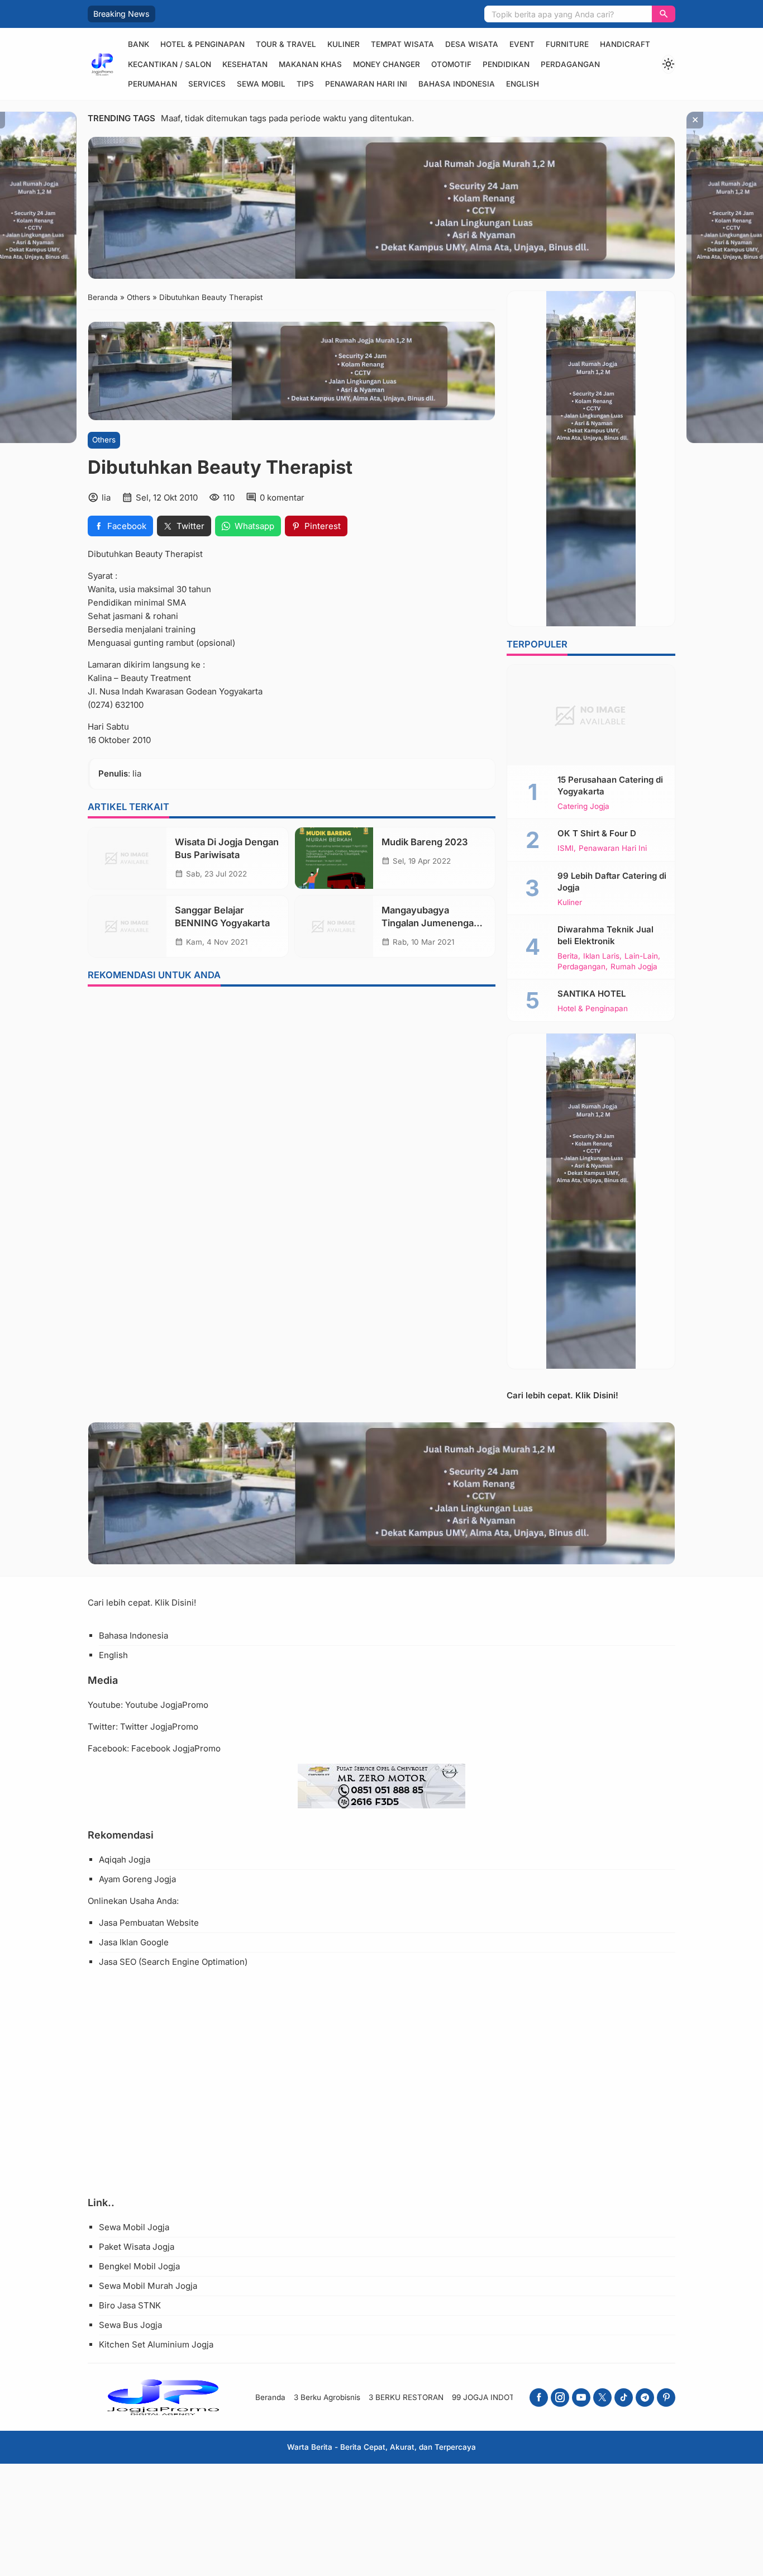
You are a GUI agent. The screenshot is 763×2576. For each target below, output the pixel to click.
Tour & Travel (286, 44)
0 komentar (282, 497)
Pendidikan (506, 64)
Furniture (567, 44)
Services (207, 84)
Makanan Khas (310, 64)
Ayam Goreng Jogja (137, 1879)
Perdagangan (570, 64)
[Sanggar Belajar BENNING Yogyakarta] (127, 926)
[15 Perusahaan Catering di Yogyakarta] (591, 715)
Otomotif (451, 64)
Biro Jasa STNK (130, 2305)
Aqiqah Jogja (125, 1860)
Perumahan (152, 84)
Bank (139, 44)
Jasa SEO (118, 1962)
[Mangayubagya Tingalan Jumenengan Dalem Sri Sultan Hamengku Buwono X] (334, 926)
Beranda (270, 2397)
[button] (664, 14)
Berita (568, 956)
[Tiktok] (624, 2398)
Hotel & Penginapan (202, 44)
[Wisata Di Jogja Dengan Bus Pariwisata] (127, 858)
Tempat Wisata (402, 44)
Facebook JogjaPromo (176, 1748)
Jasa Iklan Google (134, 1942)
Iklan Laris (601, 956)
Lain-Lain (641, 956)
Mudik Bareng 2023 (425, 842)
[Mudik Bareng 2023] (334, 858)
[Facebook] (539, 2398)
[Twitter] (602, 2398)
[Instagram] (560, 2398)
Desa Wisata (472, 44)
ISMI (566, 849)
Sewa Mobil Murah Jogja (148, 2286)
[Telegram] (645, 2398)
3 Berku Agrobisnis (327, 2397)
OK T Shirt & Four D (597, 833)
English (523, 84)
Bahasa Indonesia (457, 84)
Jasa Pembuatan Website (149, 1923)
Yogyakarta (241, 691)
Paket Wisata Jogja (137, 2247)
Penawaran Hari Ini (366, 84)
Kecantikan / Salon (170, 64)
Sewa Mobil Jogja (134, 2227)
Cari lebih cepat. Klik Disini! (562, 1395)
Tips (305, 84)
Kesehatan (245, 64)
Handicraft (625, 44)
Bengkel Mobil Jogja (139, 2266)
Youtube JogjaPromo (167, 1705)
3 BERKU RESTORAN (406, 2397)
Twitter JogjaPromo (159, 1727)
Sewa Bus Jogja (130, 2325)
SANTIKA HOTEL (592, 994)
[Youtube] (581, 2398)
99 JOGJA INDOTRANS (493, 2397)
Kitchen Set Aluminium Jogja (156, 2344)
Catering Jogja (583, 807)
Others (104, 440)
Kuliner (344, 44)
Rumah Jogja (634, 967)
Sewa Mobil (261, 84)
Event (522, 44)
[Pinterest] (666, 2398)
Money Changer (387, 64)
